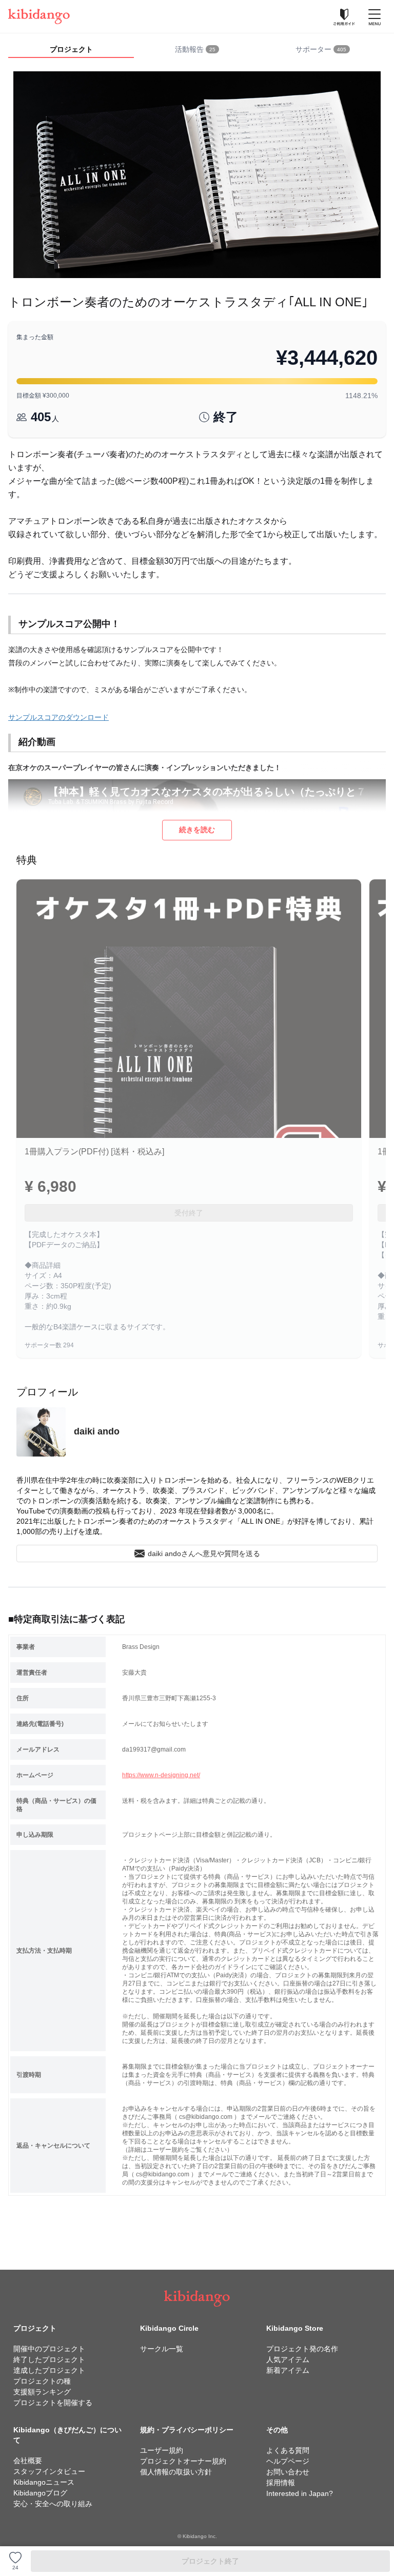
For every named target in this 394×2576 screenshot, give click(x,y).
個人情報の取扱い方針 (176, 2472)
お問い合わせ (288, 2472)
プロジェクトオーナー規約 (183, 2461)
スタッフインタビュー (49, 2471)
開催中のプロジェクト (49, 2349)
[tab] (197, 50)
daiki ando (97, 1431)
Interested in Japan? (300, 2493)
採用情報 (281, 2483)
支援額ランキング (42, 2392)
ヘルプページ (288, 2461)
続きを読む (197, 830)
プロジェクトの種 (42, 2381)
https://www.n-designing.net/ (161, 1775)
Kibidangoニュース (44, 2482)
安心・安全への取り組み (53, 2504)
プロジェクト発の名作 (302, 2349)
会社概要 (28, 2461)
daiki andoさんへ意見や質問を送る (204, 1554)
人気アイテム (288, 2359)
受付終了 (189, 1213)
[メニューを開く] (375, 16)
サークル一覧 (162, 2349)
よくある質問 (288, 2450)
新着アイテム (288, 2370)
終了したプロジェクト (49, 2359)
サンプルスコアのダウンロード (58, 717)
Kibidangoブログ (40, 2493)
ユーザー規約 (162, 2450)
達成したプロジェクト (49, 2370)
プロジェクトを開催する (53, 2403)
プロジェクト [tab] (71, 49)
